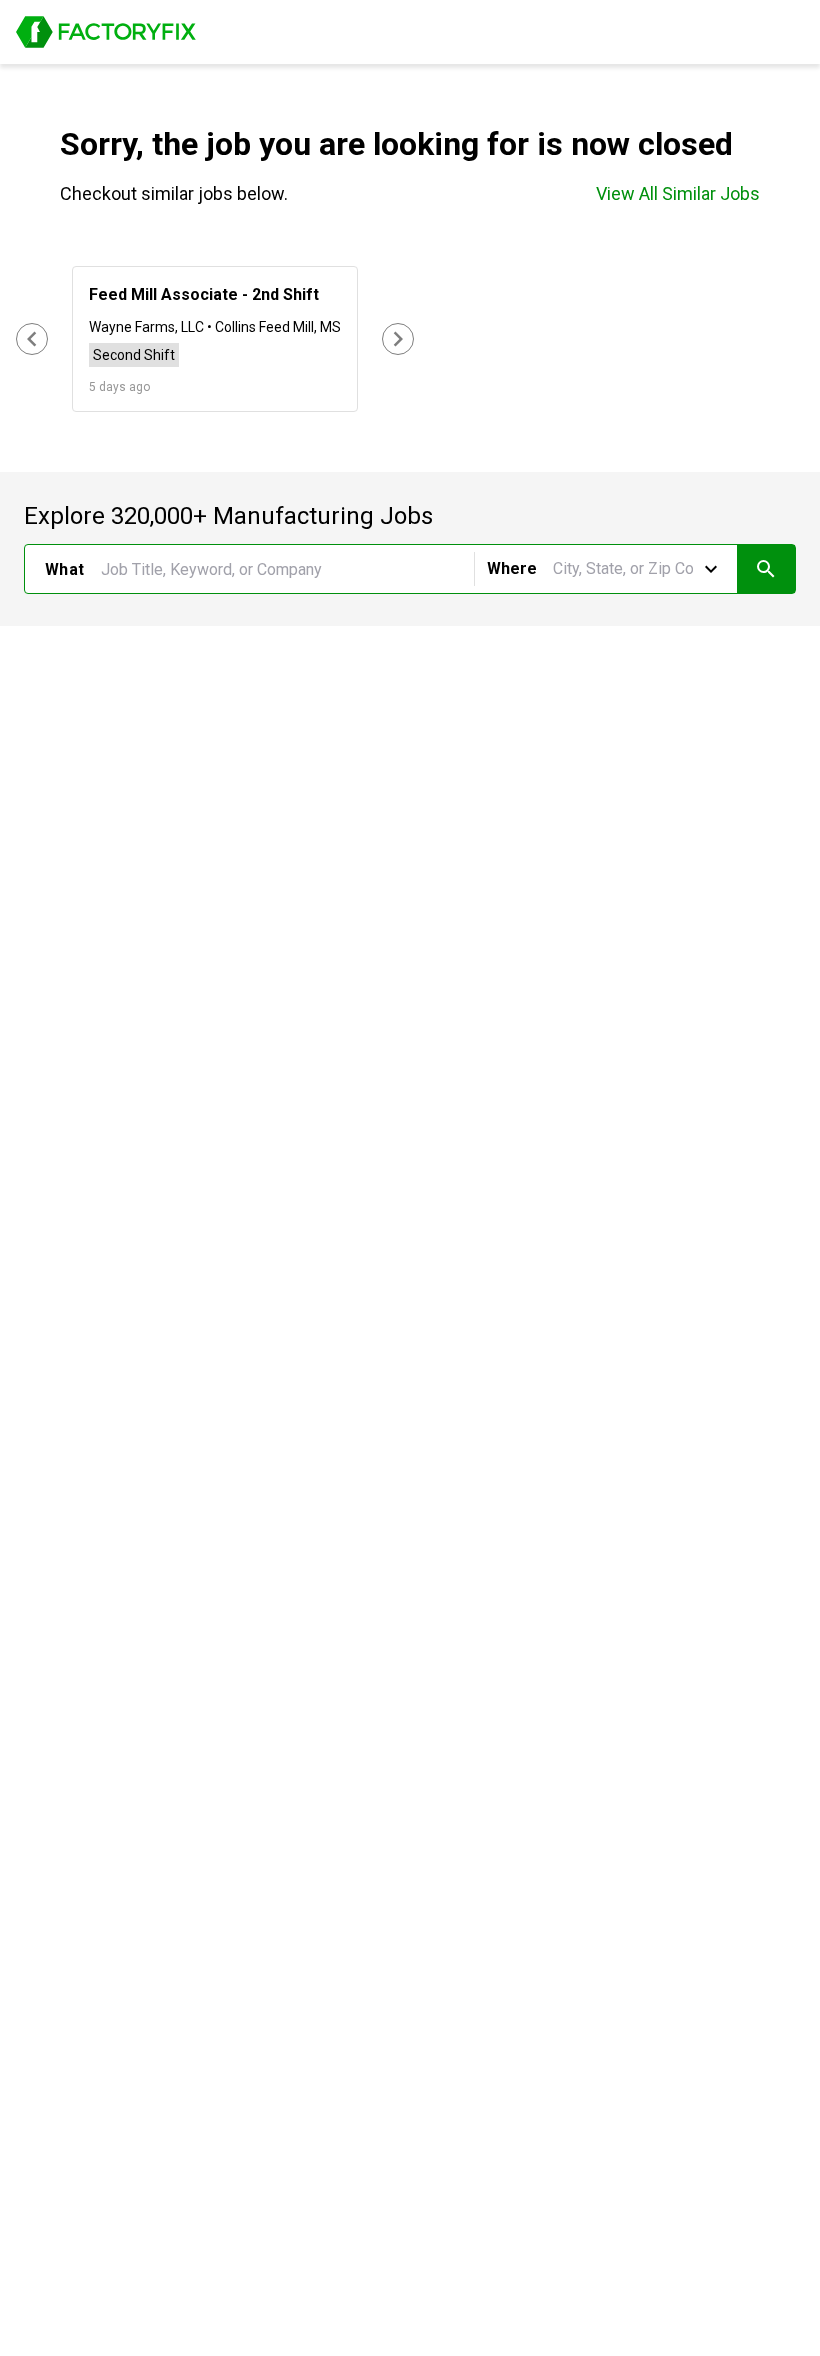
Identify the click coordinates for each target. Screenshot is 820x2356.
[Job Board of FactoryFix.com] (106, 32)
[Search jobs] (766, 569)
